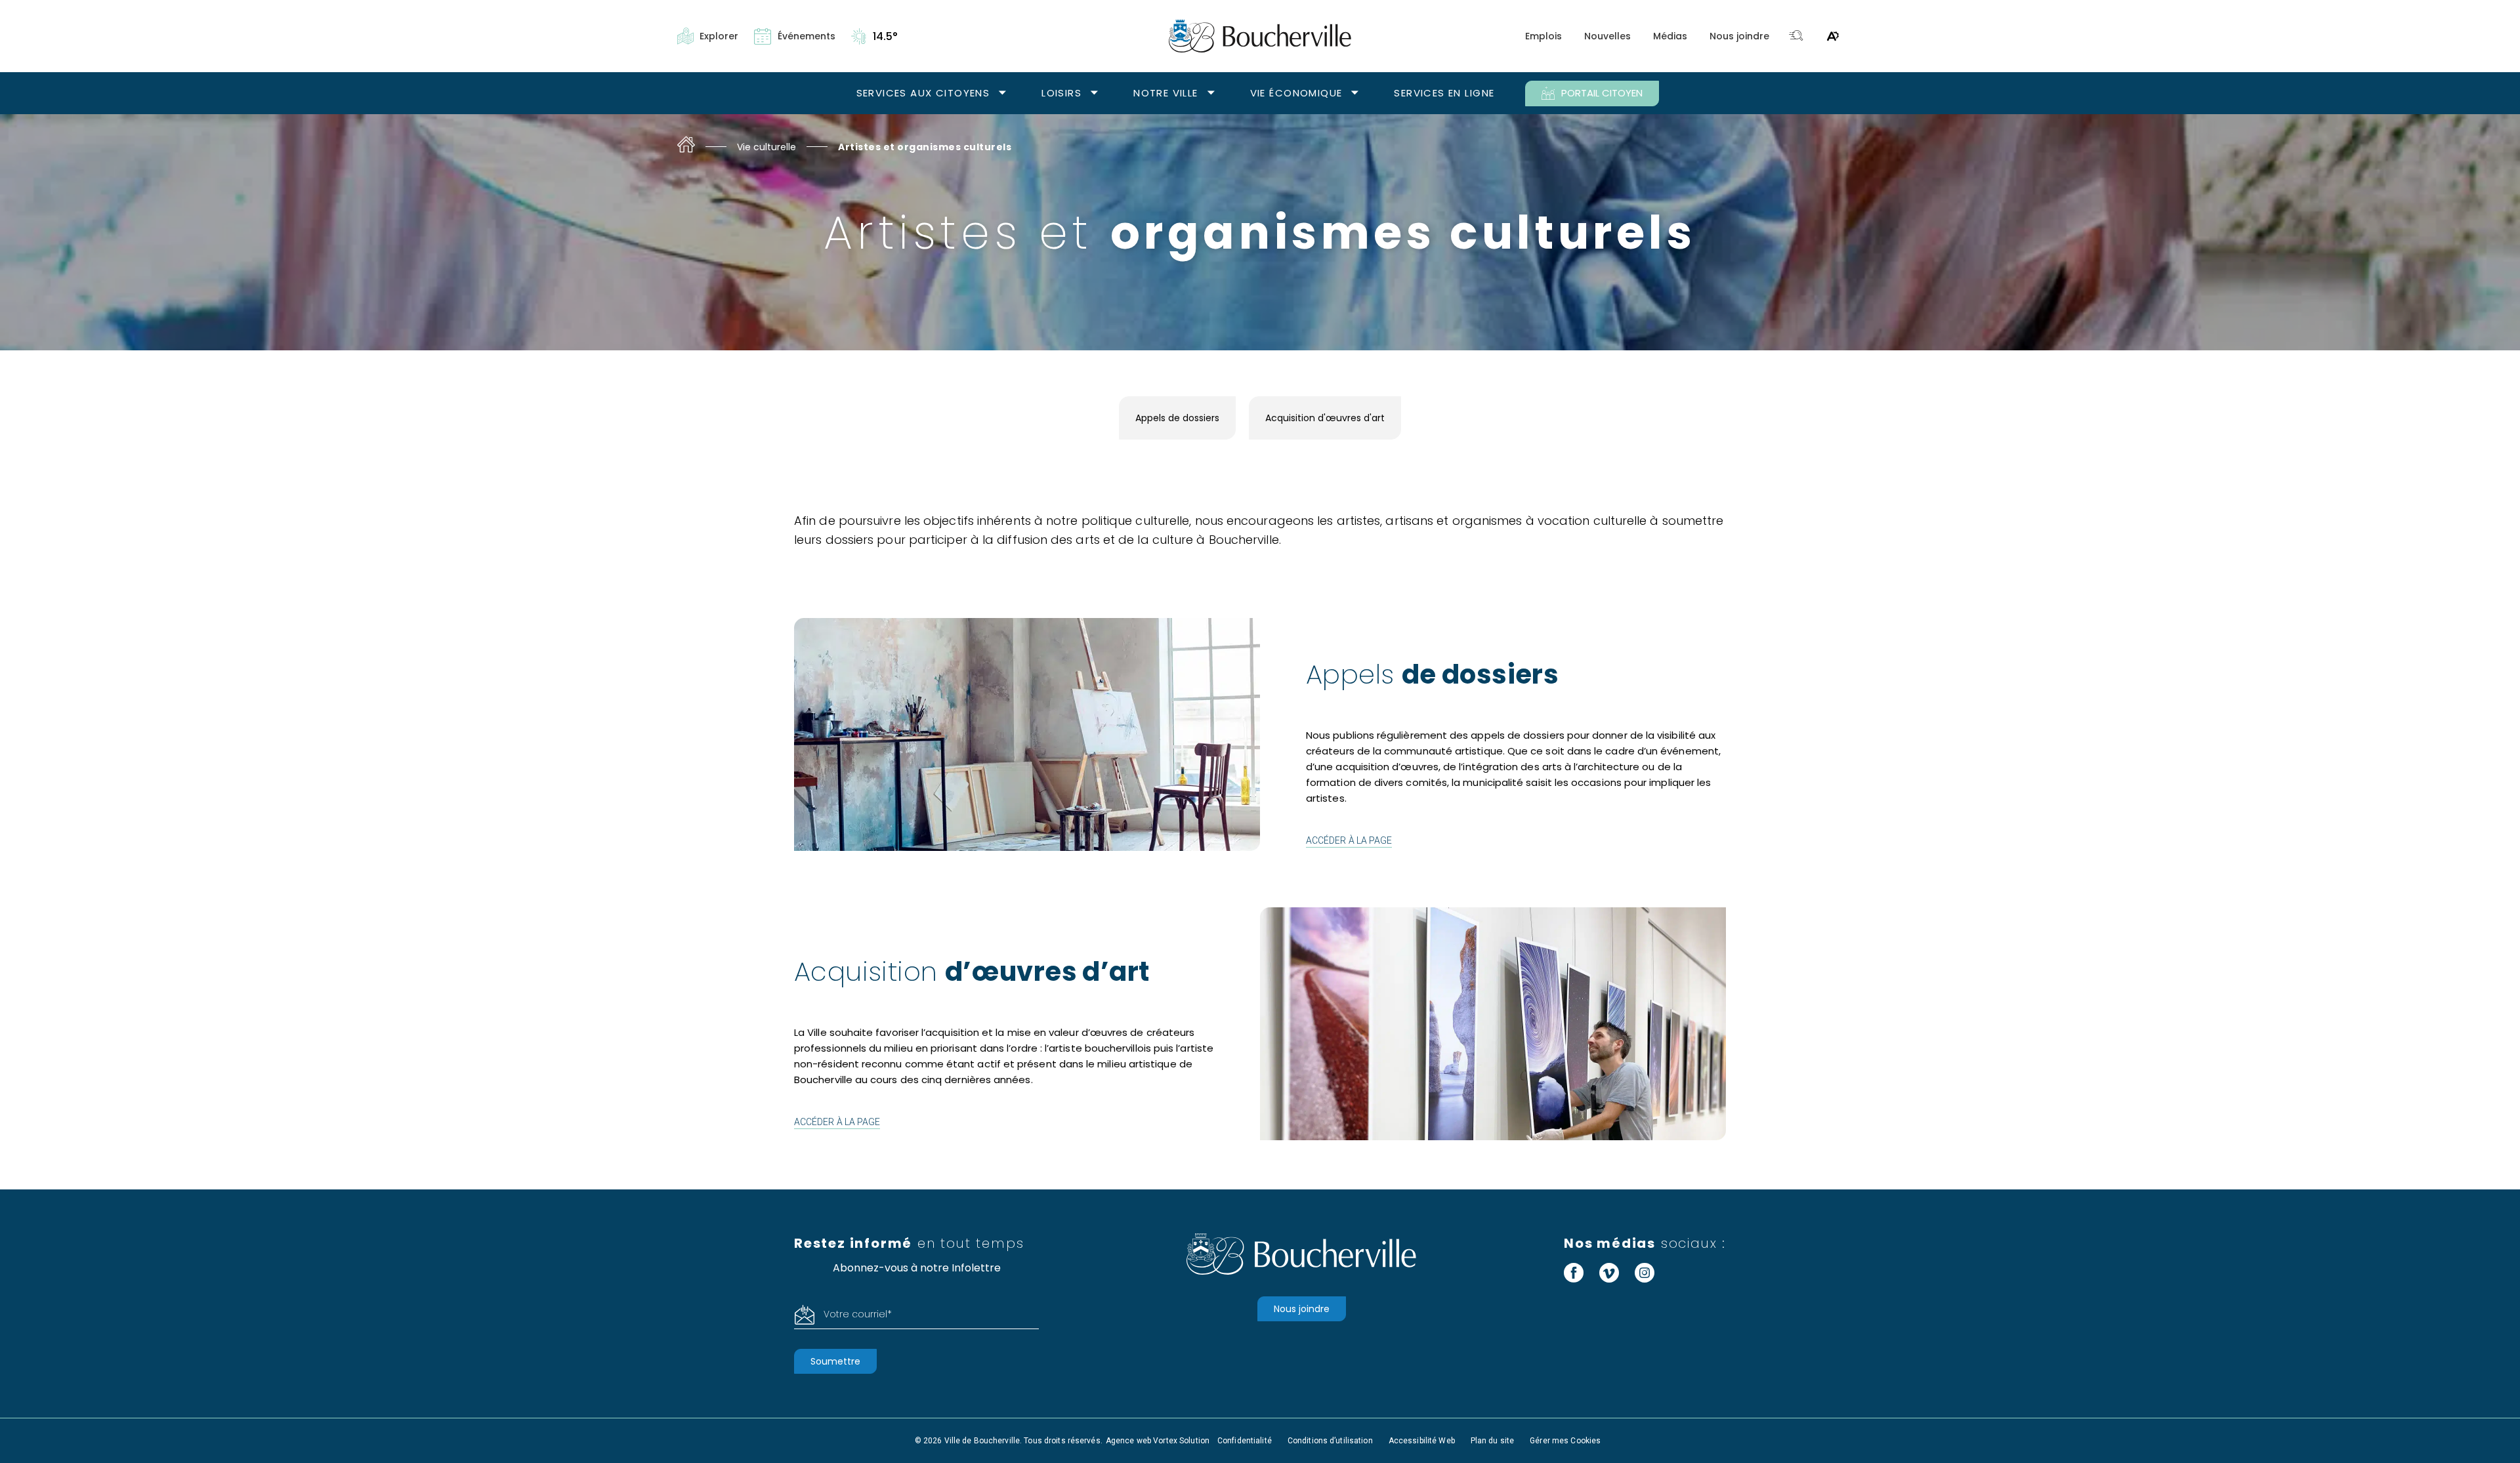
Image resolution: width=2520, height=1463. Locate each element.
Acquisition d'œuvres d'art (1325, 418)
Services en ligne (1444, 93)
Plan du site (1492, 1441)
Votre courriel (858, 1314)
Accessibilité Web (1422, 1441)
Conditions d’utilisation (1330, 1441)
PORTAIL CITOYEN (1602, 93)
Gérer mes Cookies (1565, 1441)
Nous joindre (1739, 36)
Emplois (1543, 36)
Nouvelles (1607, 36)
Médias (1670, 36)
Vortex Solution (1181, 1441)
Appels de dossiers (1177, 418)
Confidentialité (1245, 1441)
